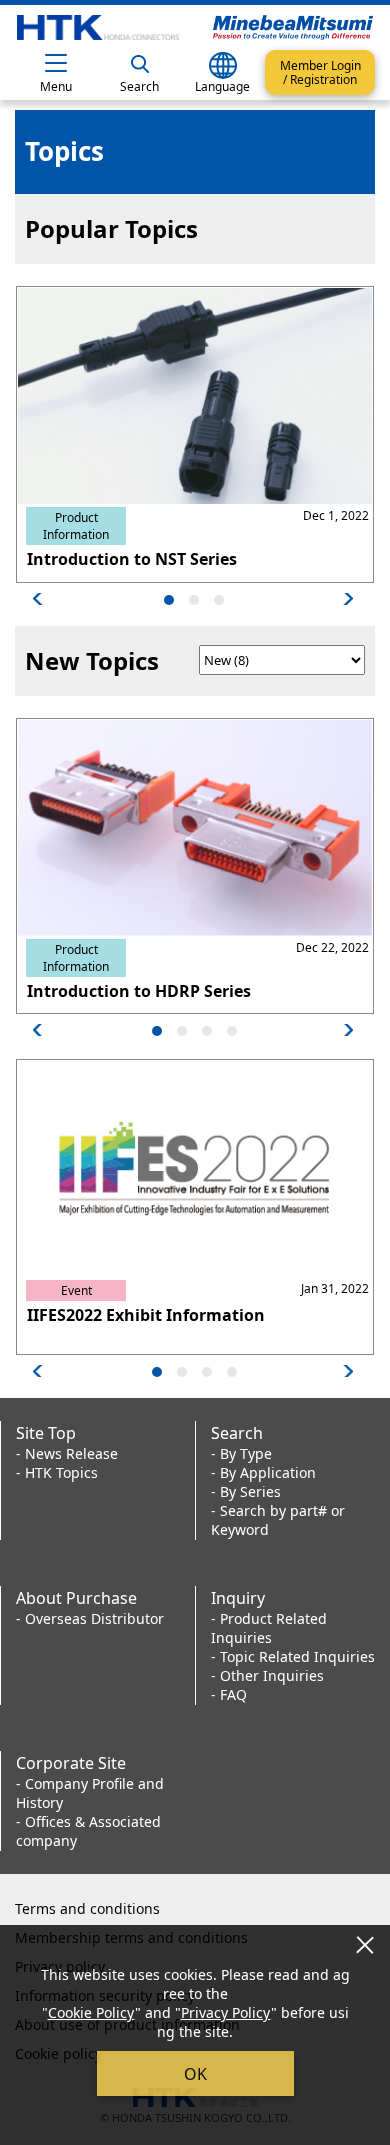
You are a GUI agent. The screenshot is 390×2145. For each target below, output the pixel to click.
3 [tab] (220, 600)
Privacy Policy (226, 2012)
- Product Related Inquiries (269, 1628)
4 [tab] (233, 1031)
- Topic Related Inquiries (293, 1656)
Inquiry (238, 1598)
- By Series (246, 1491)
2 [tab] (195, 600)
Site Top (46, 1433)
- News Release (67, 1453)
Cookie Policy (91, 2012)
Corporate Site (71, 1763)
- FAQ (229, 1694)
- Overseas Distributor (90, 1618)
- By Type (241, 1453)
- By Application (263, 1472)
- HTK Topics (57, 1472)
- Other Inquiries (267, 1675)
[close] (365, 1944)
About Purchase (76, 1598)
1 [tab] (170, 600)
